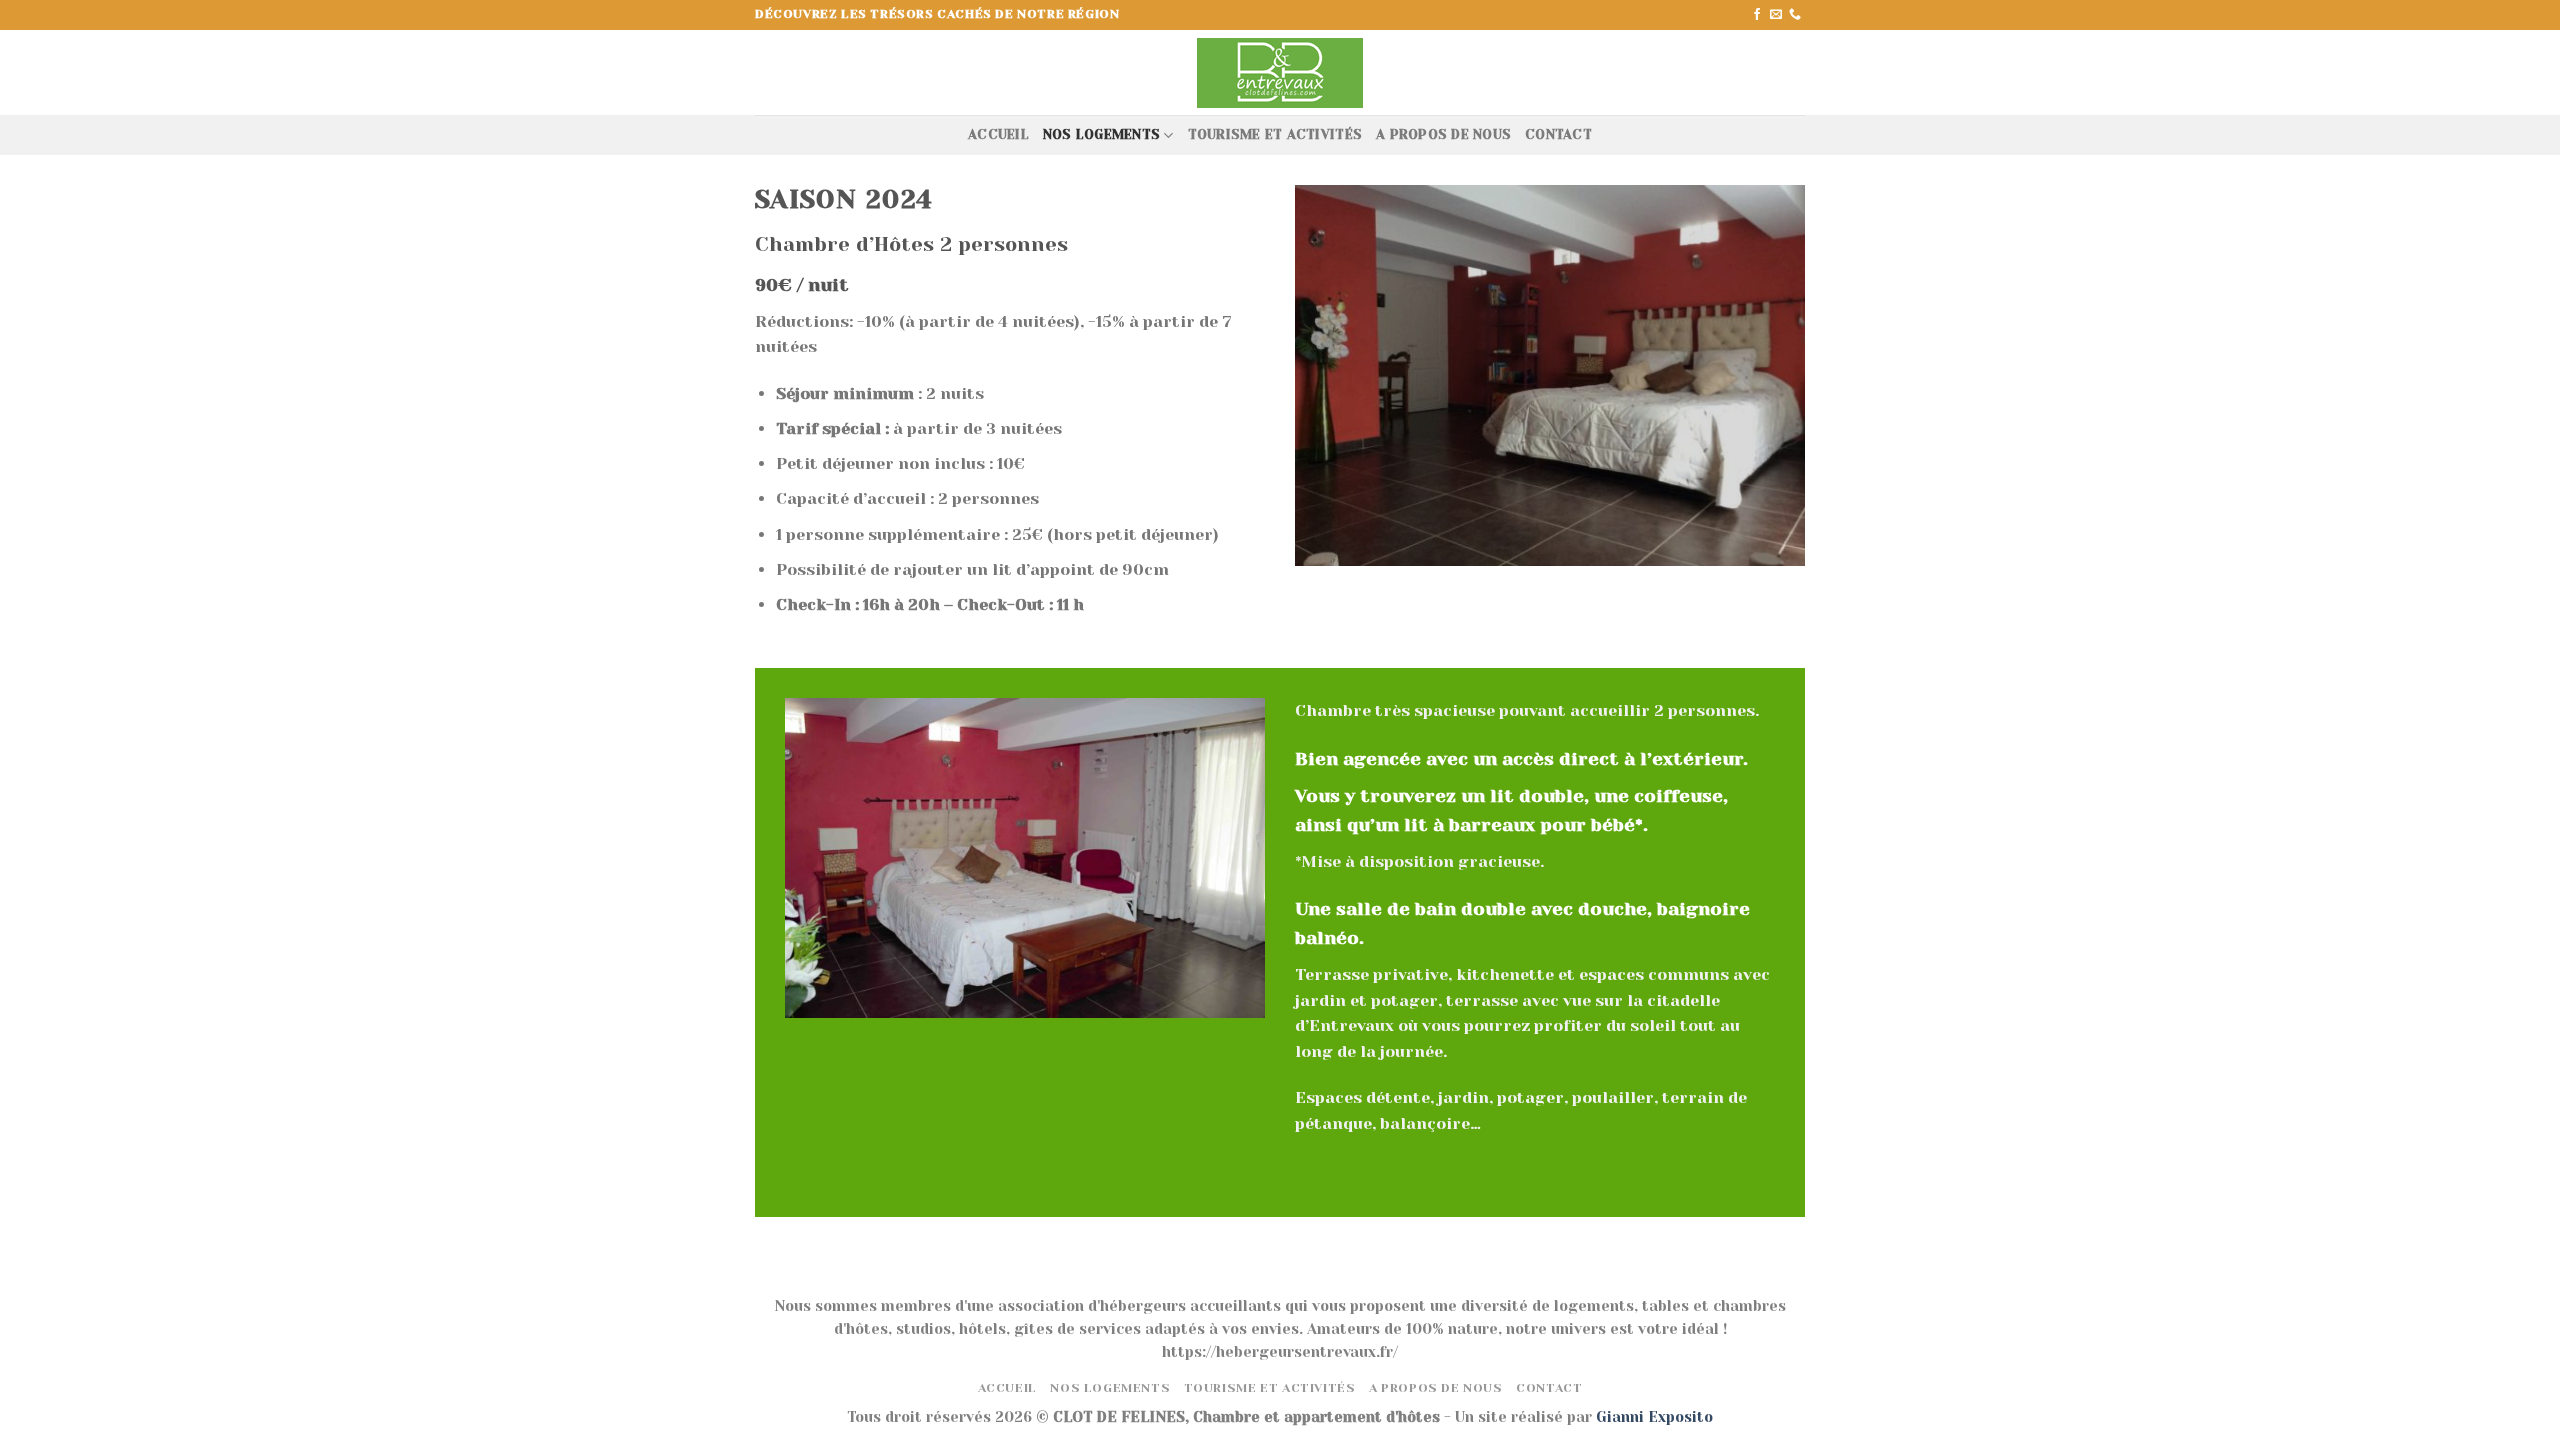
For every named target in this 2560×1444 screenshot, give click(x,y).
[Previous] (1306, 373)
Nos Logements (1101, 134)
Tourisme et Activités (1275, 134)
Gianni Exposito (1654, 1417)
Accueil (998, 134)
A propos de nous (1443, 134)
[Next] (1794, 373)
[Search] (1797, 72)
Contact (1558, 134)
